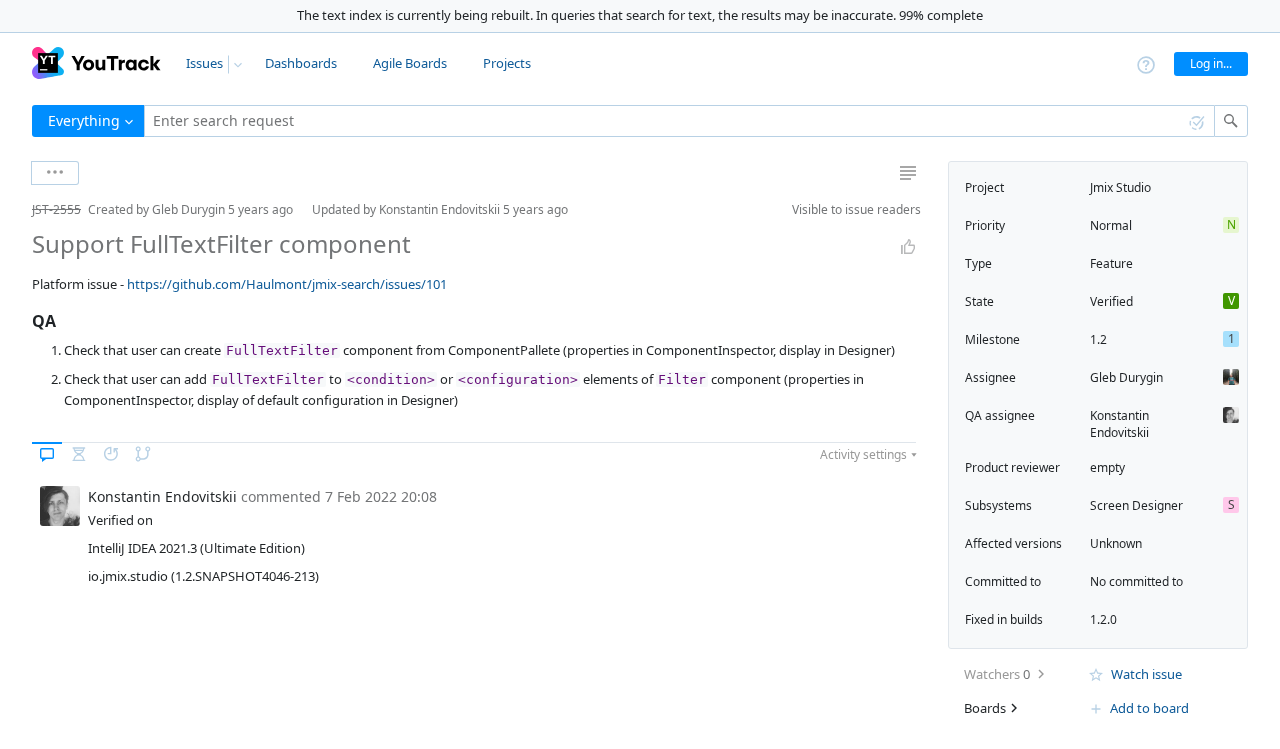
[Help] (1146, 63)
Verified (1111, 301)
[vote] (908, 247)
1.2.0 (1103, 619)
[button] (16, 209)
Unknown (1116, 543)
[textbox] (679, 121)
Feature (1111, 263)
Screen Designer (1136, 505)
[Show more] (55, 173)
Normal (1111, 225)
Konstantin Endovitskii (1119, 424)
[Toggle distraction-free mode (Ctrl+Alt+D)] (908, 173)
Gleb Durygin (1126, 377)
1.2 (1098, 339)
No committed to (1136, 581)
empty (1107, 467)
